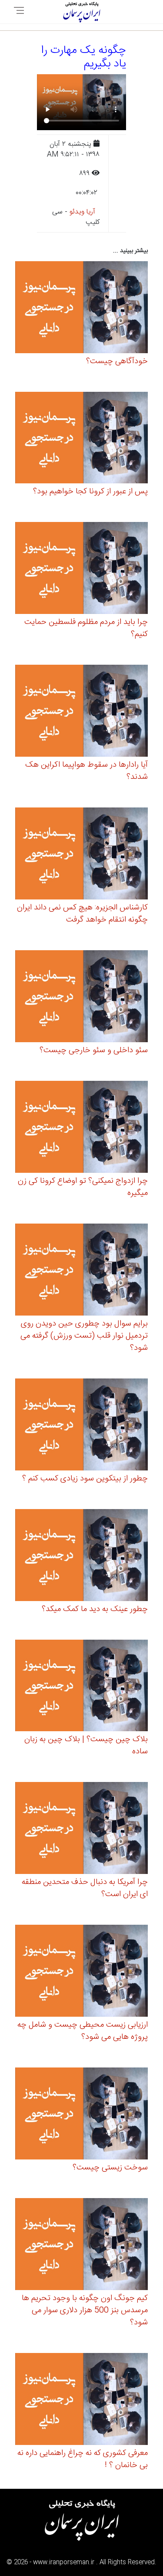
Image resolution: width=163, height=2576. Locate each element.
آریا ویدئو (82, 212)
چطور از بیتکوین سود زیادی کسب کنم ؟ (85, 1479)
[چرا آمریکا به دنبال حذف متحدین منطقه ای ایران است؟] (81, 1829)
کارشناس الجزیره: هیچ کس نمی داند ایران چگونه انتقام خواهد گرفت (82, 914)
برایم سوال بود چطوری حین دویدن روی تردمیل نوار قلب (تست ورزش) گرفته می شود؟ (84, 1336)
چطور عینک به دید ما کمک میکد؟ (95, 1609)
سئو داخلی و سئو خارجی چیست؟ (94, 1050)
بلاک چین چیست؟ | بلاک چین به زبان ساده (86, 1746)
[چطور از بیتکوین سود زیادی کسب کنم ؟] (81, 1426)
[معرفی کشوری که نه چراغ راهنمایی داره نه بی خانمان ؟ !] (81, 2400)
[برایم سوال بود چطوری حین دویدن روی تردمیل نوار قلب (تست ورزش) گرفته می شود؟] (81, 1271)
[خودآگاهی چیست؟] (81, 308)
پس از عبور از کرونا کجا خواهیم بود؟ (90, 492)
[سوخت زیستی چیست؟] (81, 2115)
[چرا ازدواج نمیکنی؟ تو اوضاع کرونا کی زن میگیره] (81, 1128)
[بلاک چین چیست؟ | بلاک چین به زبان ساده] (81, 1687)
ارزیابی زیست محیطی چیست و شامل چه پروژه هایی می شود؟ (83, 2031)
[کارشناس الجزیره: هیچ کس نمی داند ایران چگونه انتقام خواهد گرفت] (81, 855)
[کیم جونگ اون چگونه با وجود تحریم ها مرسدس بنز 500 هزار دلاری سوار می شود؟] (81, 2246)
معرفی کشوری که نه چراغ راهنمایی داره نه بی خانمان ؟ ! (83, 2459)
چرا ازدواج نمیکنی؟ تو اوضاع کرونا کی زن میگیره (83, 1187)
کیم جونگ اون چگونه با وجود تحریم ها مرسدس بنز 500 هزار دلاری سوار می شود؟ (85, 2310)
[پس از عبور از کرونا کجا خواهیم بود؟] (81, 439)
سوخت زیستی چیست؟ (110, 2168)
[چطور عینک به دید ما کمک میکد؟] (81, 1556)
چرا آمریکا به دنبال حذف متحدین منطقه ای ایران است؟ (85, 1888)
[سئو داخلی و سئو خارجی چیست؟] (81, 998)
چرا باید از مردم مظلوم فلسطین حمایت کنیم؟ (86, 628)
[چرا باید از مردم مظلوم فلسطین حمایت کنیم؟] (81, 569)
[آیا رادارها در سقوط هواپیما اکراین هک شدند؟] (81, 712)
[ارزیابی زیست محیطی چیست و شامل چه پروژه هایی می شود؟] (81, 1972)
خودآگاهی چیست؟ (117, 361)
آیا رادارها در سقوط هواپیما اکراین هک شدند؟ (86, 771)
